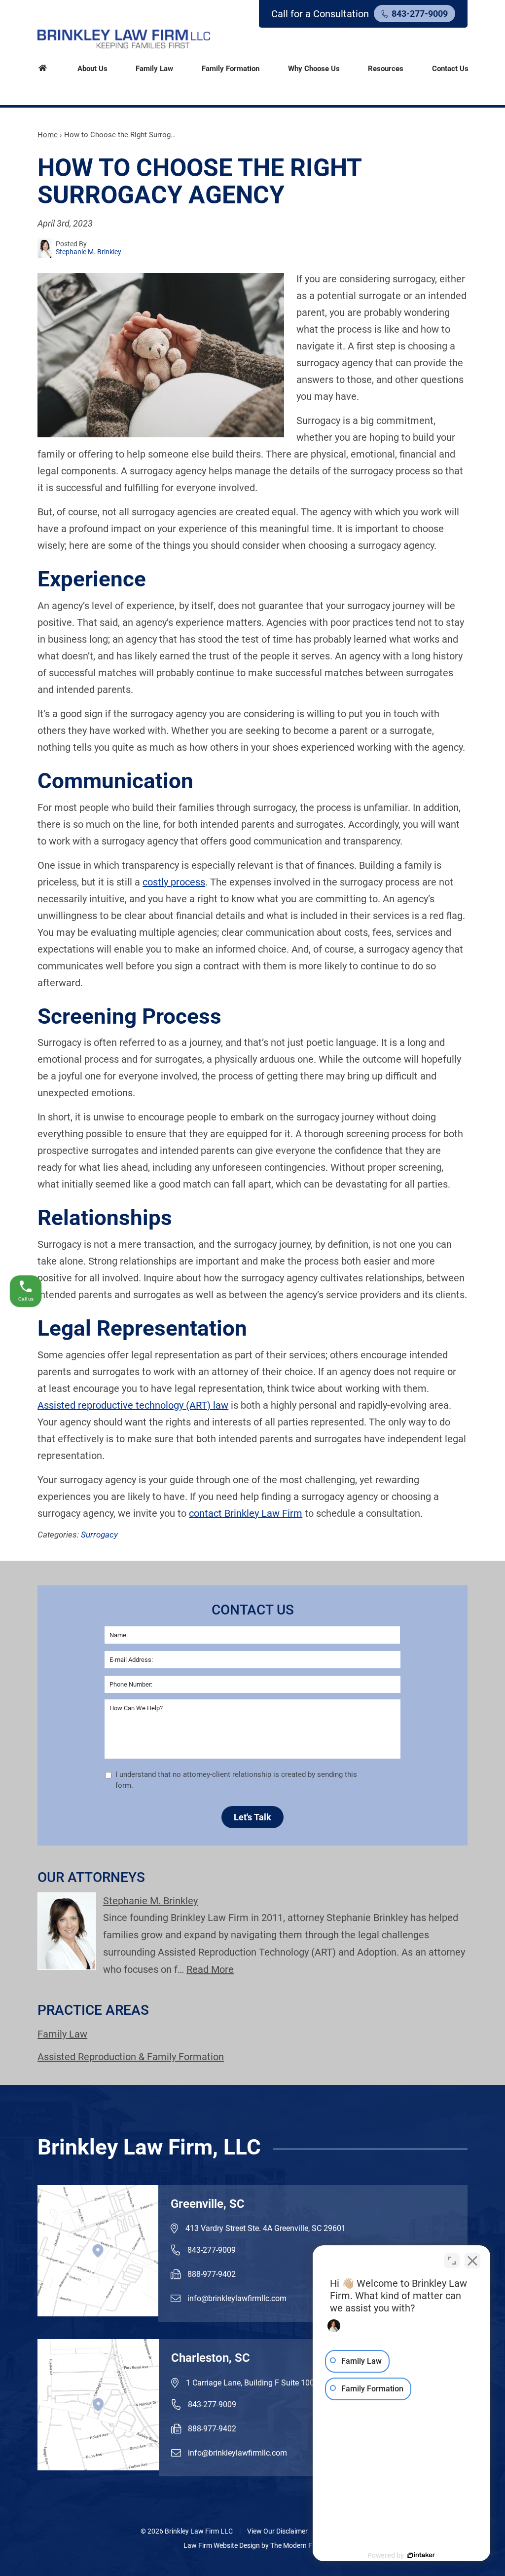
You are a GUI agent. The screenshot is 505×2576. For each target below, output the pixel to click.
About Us (92, 69)
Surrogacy (99, 1535)
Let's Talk (252, 1817)
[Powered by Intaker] (421, 2555)
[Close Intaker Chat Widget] (472, 2261)
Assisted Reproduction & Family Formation (131, 2057)
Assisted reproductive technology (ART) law (133, 1405)
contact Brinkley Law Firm (246, 1513)
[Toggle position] (452, 2261)
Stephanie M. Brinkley (150, 1901)
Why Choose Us (314, 69)
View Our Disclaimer (277, 2531)
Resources (386, 69)
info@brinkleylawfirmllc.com (237, 2298)
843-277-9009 (420, 14)
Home (43, 67)
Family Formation (231, 69)
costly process (174, 882)
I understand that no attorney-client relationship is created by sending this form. (236, 1780)
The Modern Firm (296, 2545)
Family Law (154, 69)
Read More (210, 1969)
